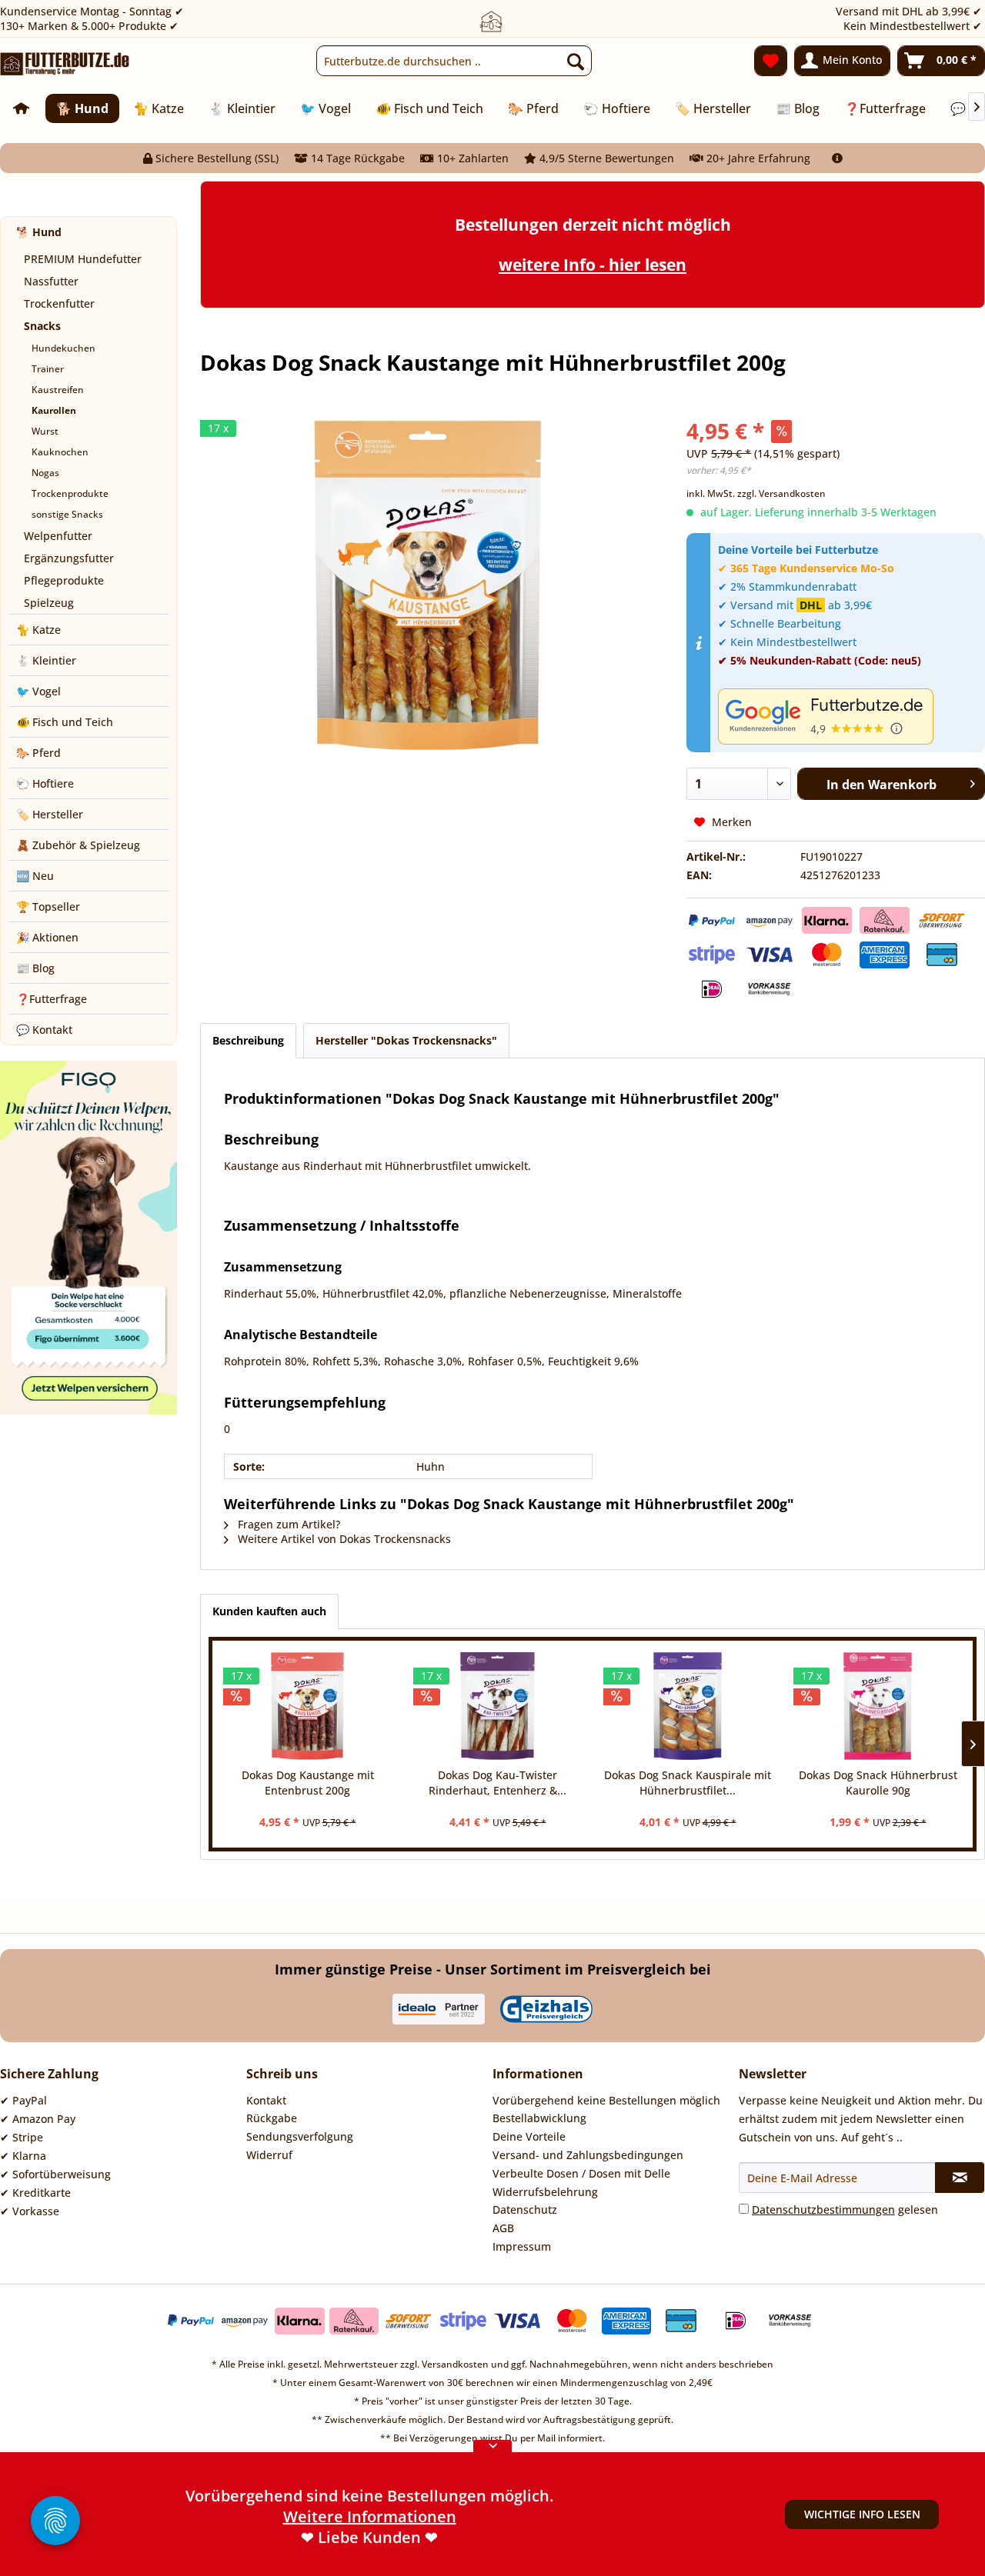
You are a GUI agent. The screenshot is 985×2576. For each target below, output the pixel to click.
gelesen (845, 2209)
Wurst (45, 431)
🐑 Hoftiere (45, 783)
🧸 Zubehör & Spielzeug (78, 845)
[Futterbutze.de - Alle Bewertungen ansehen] (848, 716)
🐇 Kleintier (46, 660)
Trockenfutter (59, 303)
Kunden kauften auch (269, 1611)
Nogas (45, 473)
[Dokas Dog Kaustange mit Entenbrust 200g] (307, 1706)
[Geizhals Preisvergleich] (546, 2009)
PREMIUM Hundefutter (83, 259)
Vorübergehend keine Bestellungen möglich (606, 2100)
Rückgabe (272, 2118)
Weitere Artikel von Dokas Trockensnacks (343, 1539)
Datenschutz (525, 2209)
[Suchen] (576, 61)
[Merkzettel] (771, 61)
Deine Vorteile (529, 2136)
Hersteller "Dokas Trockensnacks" (406, 1040)
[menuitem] (454, 61)
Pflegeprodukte (64, 580)
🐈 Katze (38, 630)
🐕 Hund (39, 232)
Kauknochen (60, 452)
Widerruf (269, 2155)
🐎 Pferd (38, 753)
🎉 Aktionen (47, 937)
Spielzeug (49, 603)
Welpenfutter (58, 536)
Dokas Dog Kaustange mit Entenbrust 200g (308, 1783)
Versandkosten (455, 2364)
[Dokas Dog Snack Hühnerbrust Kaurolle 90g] (878, 1706)
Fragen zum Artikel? (287, 1524)
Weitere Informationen (370, 2535)
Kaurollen (54, 410)
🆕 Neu (35, 876)
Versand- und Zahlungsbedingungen (588, 2155)
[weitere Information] (837, 158)
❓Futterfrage (52, 999)
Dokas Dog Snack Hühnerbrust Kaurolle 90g (878, 1783)
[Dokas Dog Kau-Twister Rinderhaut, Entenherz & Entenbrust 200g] (498, 1706)
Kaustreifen (58, 390)
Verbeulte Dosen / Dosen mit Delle (581, 2173)
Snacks (42, 326)
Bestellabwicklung (539, 2118)
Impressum (522, 2246)
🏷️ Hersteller (50, 814)
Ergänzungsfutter (69, 558)
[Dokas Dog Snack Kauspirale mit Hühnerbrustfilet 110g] (688, 1706)
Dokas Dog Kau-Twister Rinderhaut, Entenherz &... (498, 1783)
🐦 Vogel (38, 691)
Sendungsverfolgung (300, 2136)
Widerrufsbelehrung (545, 2192)
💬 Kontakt (44, 1030)
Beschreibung (248, 1040)
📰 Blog (35, 968)
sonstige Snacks (67, 514)
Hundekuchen (63, 348)
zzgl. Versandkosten (781, 493)
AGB (503, 2228)
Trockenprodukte (70, 493)
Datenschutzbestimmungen (823, 2209)
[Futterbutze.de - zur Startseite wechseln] (65, 65)
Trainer (48, 369)
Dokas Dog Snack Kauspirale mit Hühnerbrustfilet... (688, 1783)
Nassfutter (51, 281)
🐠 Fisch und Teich (65, 722)
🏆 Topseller (48, 906)
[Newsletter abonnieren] (960, 2178)
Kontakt (266, 2100)
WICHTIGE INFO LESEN (862, 2514)
